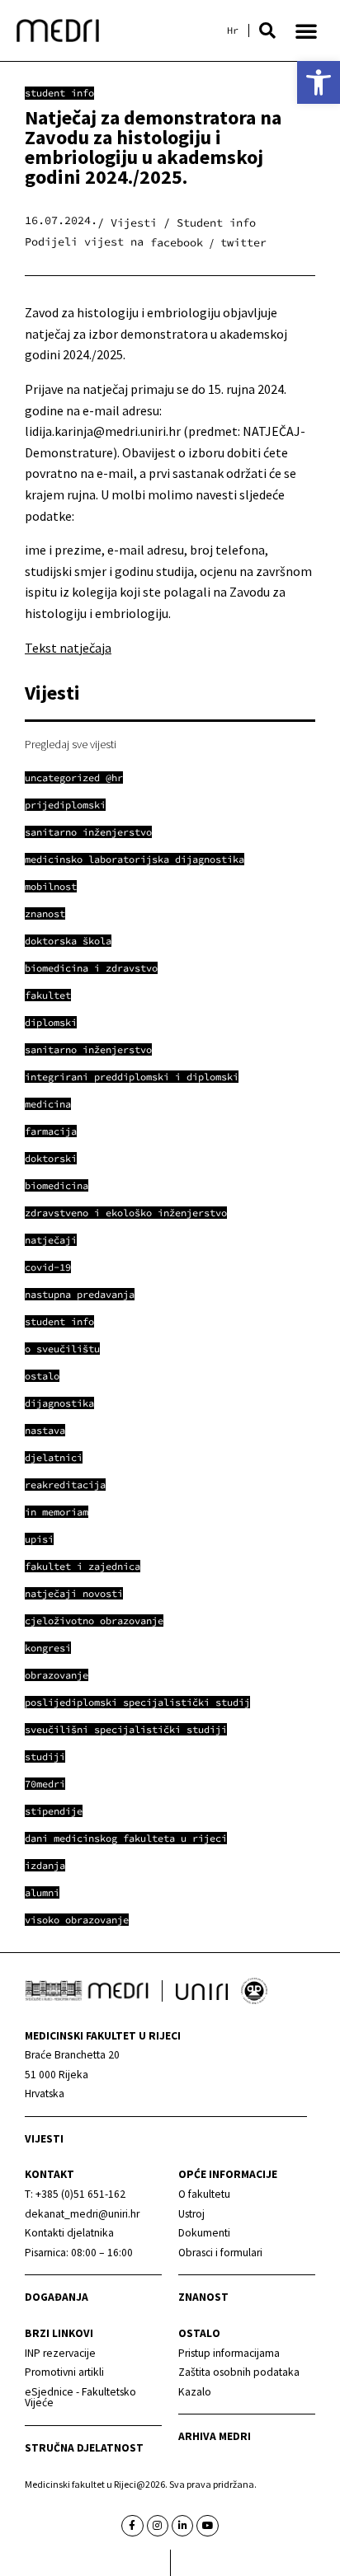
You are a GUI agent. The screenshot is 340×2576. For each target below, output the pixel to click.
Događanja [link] (57, 2297)
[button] (267, 30)
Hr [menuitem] (233, 30)
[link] (319, 82)
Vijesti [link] (44, 2139)
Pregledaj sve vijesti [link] (71, 744)
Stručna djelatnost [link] (84, 2448)
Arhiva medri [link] (215, 2436)
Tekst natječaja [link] (68, 648)
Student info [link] (59, 93)
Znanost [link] (203, 2297)
